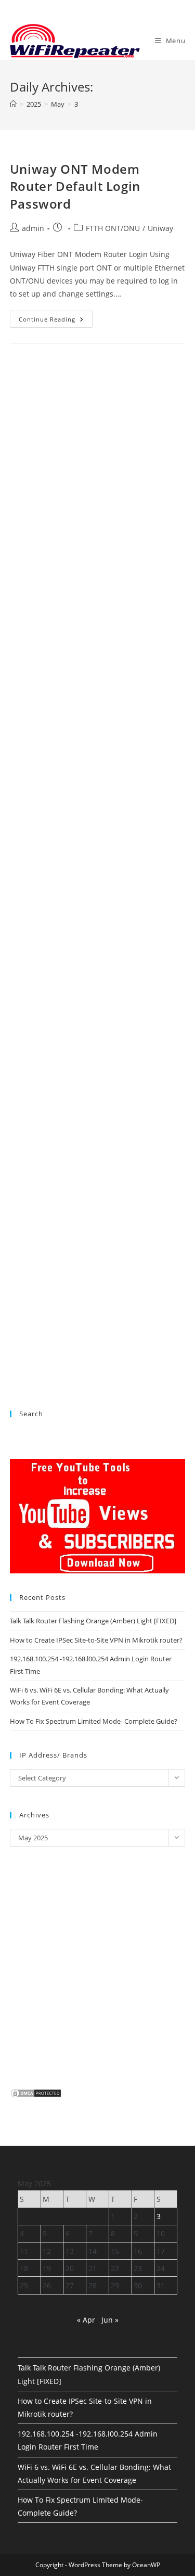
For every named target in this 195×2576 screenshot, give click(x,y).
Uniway (160, 228)
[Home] (13, 104)
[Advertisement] (98, 775)
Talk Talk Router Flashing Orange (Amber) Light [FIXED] (93, 1621)
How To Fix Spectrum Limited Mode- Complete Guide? (94, 1721)
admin (33, 228)
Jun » (110, 2320)
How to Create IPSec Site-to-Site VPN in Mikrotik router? (96, 1640)
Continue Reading (56, 321)
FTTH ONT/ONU (113, 228)
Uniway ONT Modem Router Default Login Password (75, 186)
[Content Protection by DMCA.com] (36, 2093)
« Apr (86, 2320)
